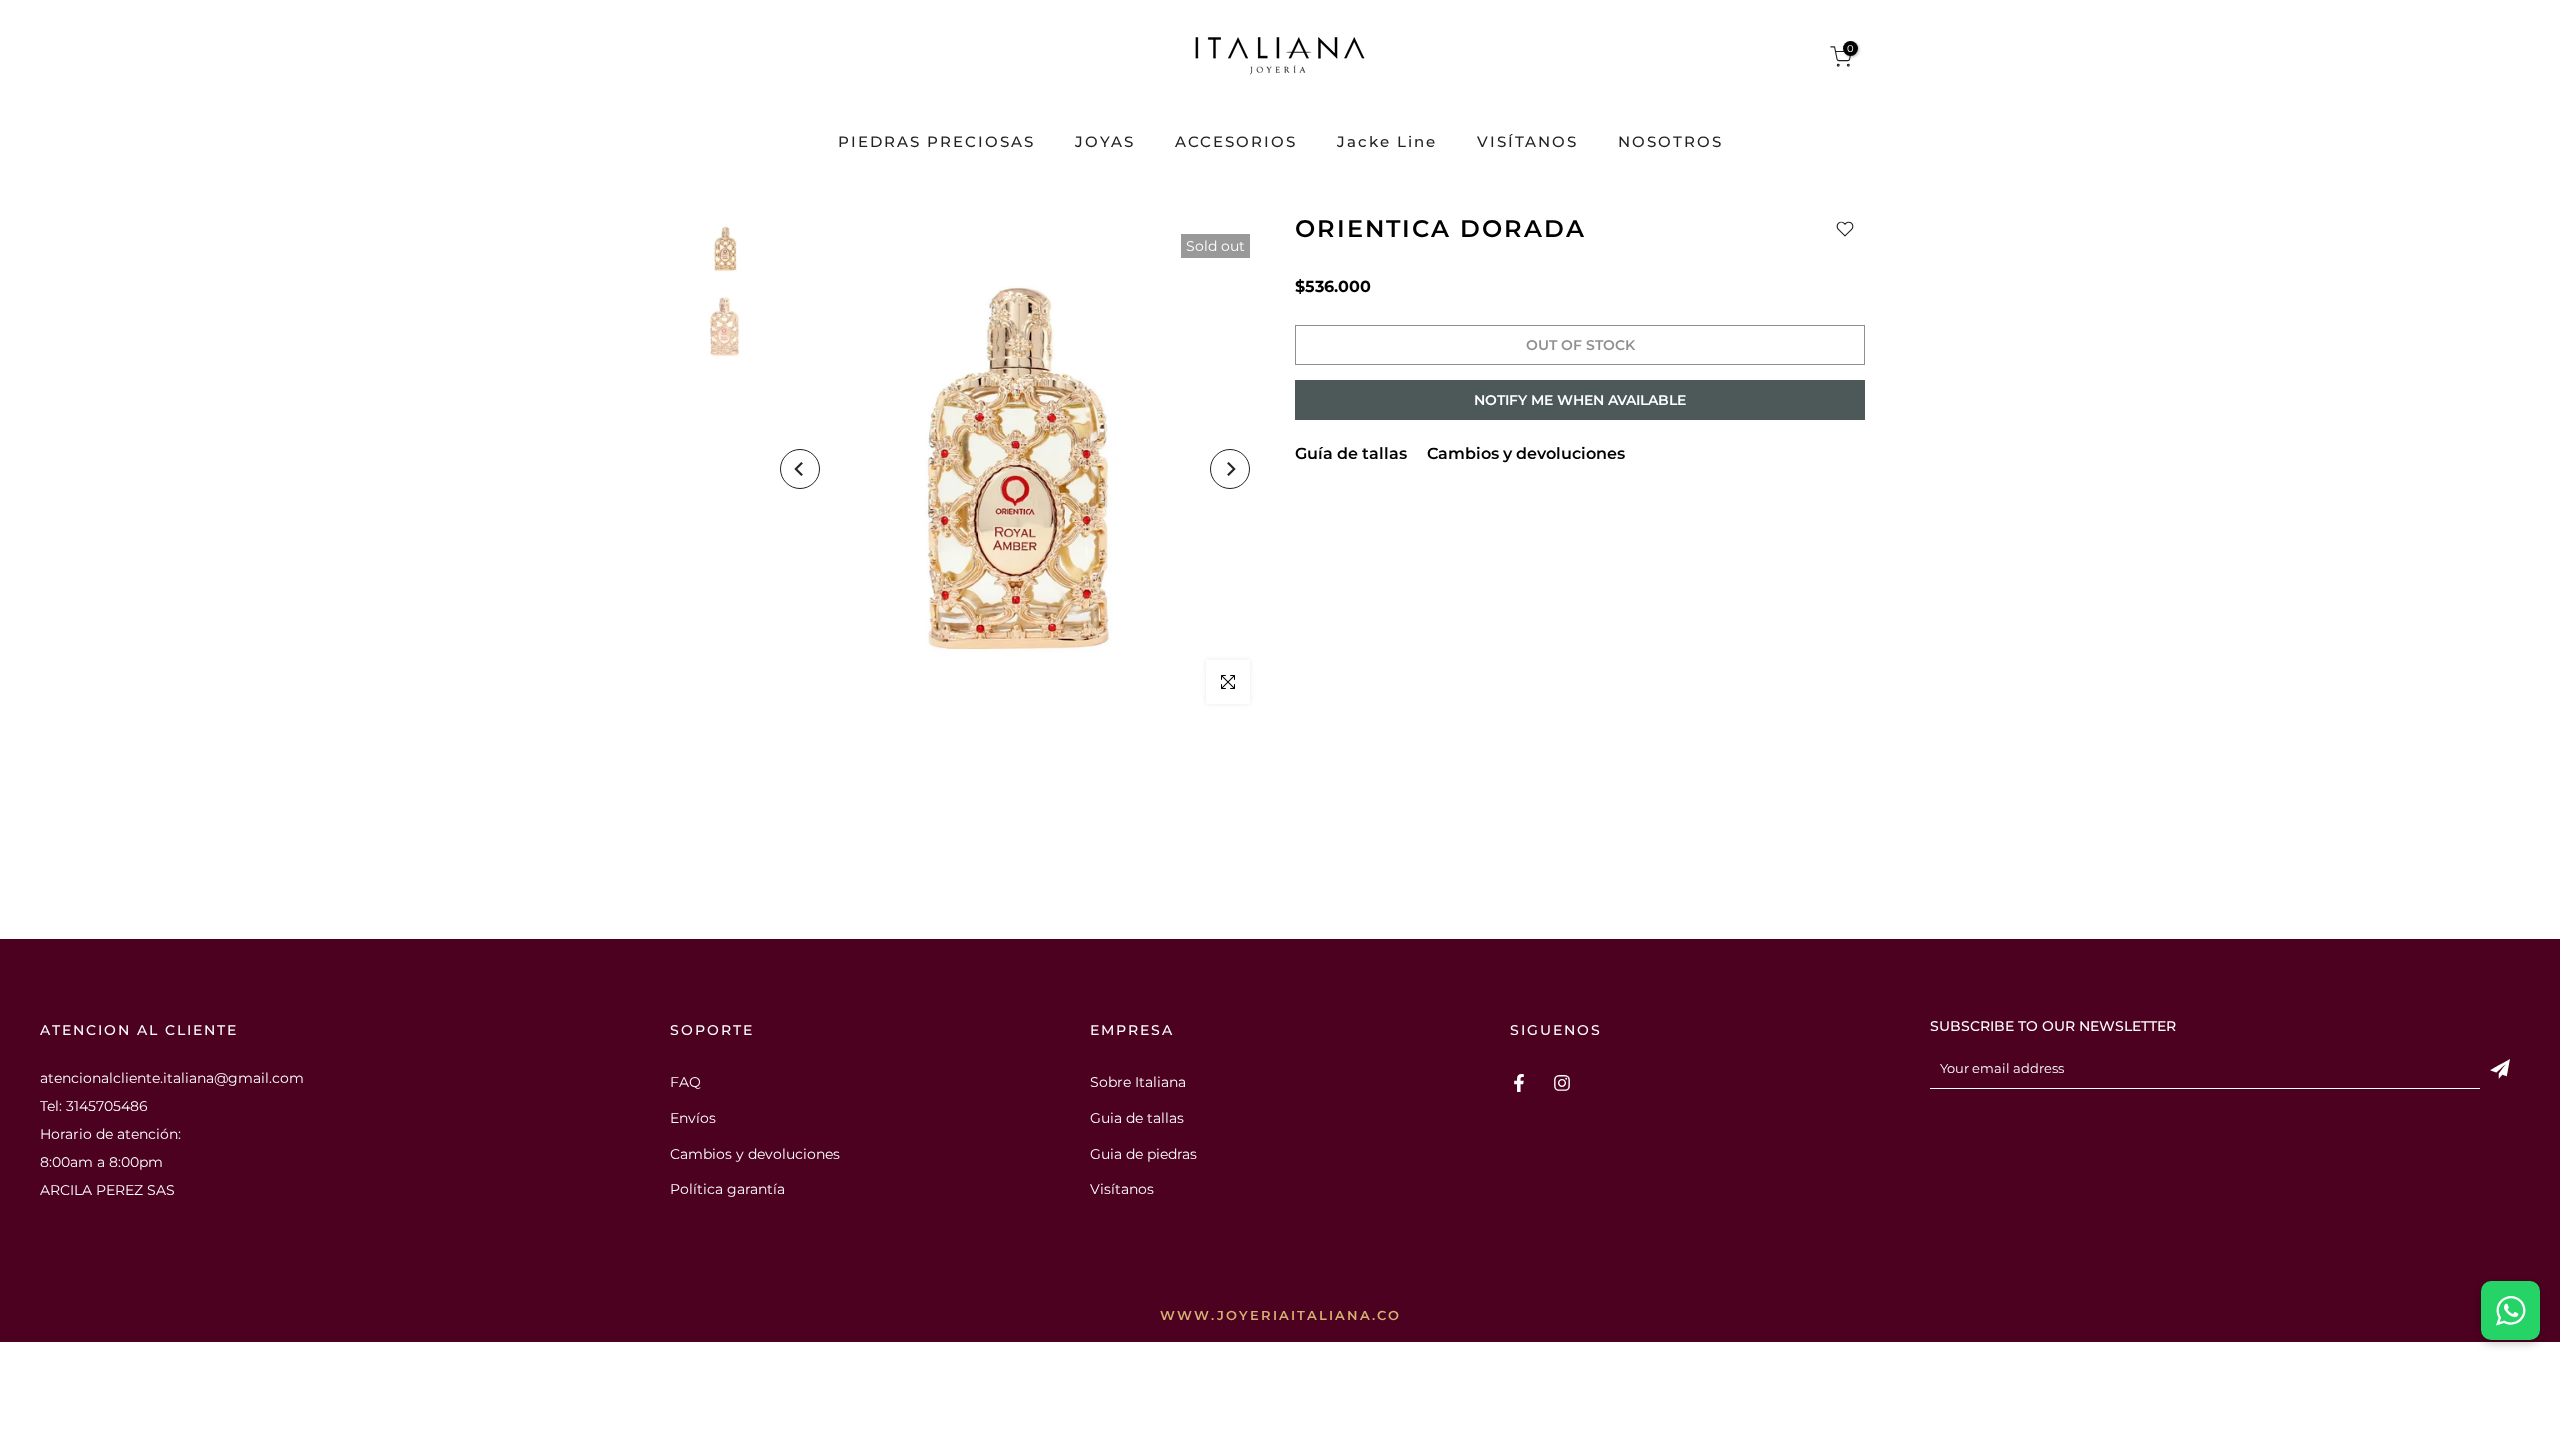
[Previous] (800, 469)
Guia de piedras (1143, 1154)
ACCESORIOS (1236, 142)
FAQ (685, 1082)
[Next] (1230, 469)
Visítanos (1122, 1189)
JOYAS (1105, 142)
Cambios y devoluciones (1526, 453)
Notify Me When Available (1580, 400)
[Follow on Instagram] (1562, 1083)
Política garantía (727, 1189)
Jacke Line (1387, 142)
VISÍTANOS (1527, 142)
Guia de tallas (1137, 1118)
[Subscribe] (2500, 1069)
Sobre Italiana (1138, 1082)
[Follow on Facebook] (1519, 1083)
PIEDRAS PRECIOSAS (936, 142)
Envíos (693, 1118)
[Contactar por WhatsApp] (2510, 1310)
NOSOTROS (1670, 142)
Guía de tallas (1351, 453)
